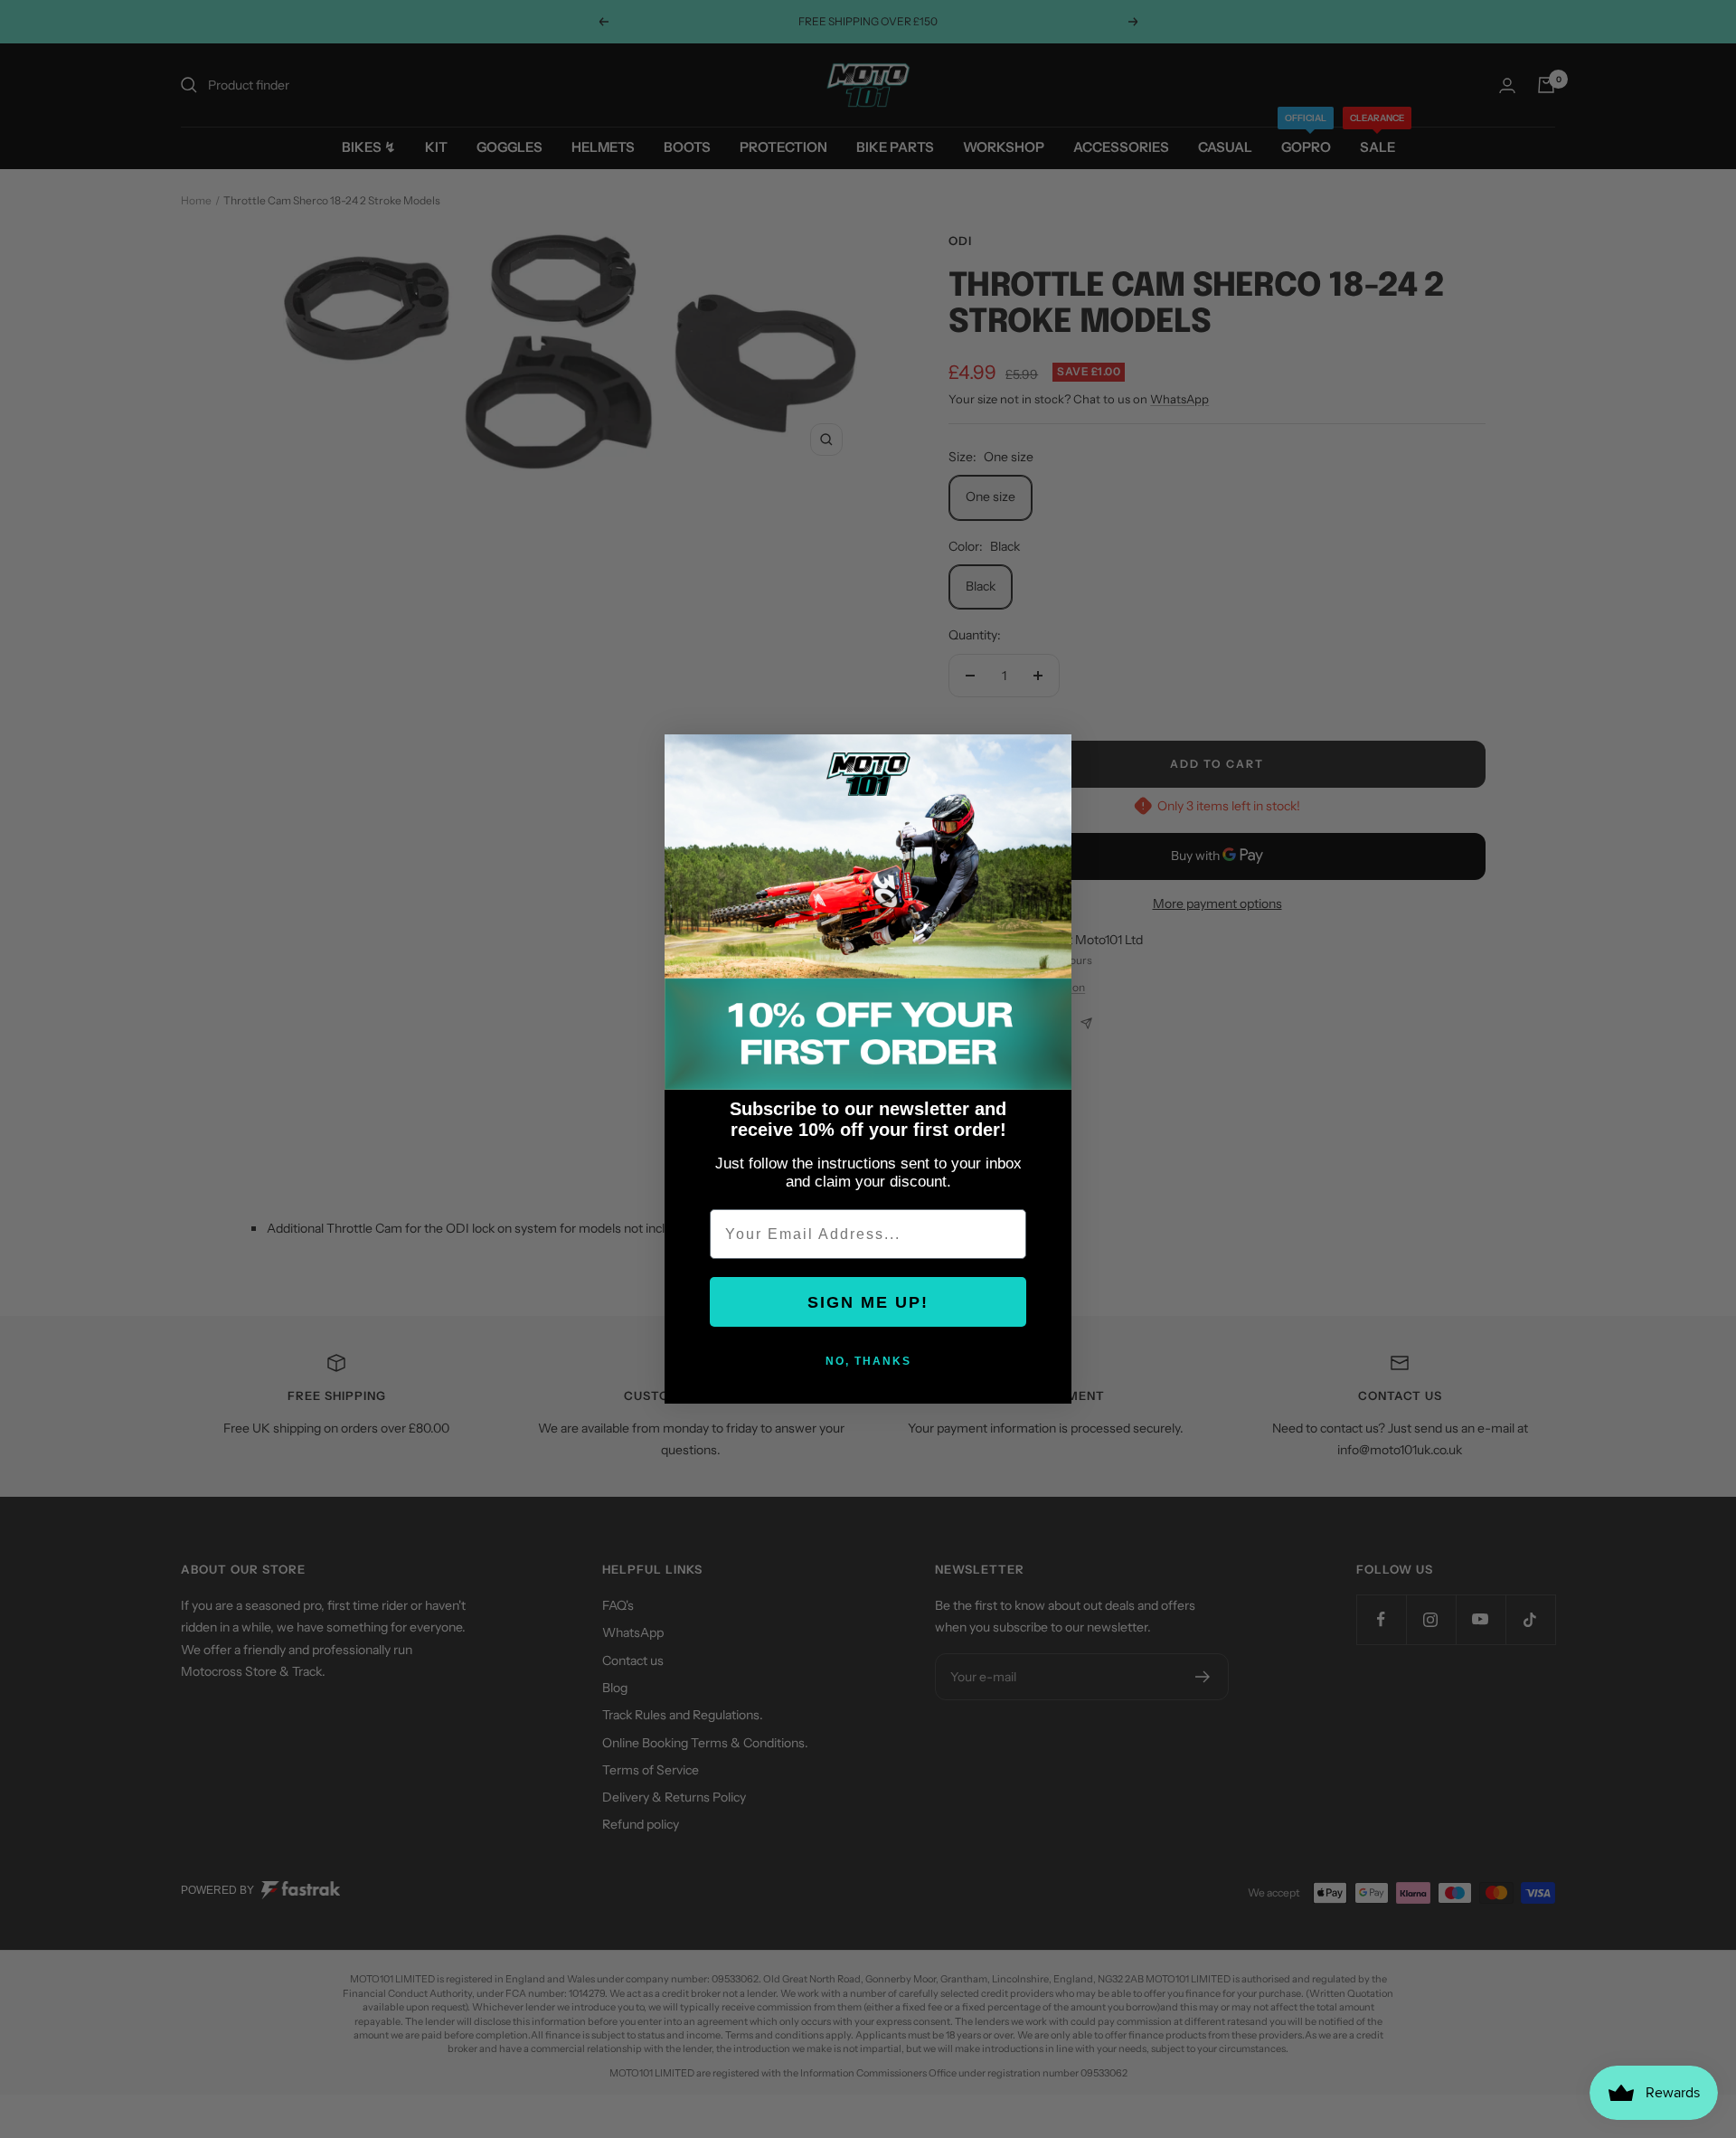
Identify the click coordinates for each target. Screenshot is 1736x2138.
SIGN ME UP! (868, 1302)
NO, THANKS (868, 1361)
